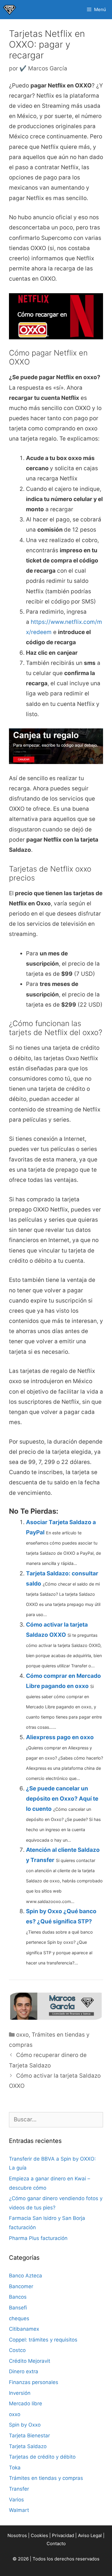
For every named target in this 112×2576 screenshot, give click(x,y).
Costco (17, 2350)
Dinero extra (24, 2371)
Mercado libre (26, 2403)
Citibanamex (24, 2329)
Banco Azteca (26, 2276)
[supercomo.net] (10, 10)
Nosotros (17, 2535)
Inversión (20, 2393)
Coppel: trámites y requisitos (43, 2340)
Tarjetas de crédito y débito (42, 2457)
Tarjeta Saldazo (28, 2446)
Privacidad (63, 2535)
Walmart (19, 2510)
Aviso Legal (90, 2535)
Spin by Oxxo (25, 2425)
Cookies (39, 2535)
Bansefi (18, 2308)
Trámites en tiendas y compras (46, 2478)
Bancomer (21, 2286)
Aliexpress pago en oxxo (60, 1737)
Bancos (18, 2297)
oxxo (22, 2035)
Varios (16, 2500)
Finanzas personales (34, 2382)
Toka (15, 2468)
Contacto (56, 2544)
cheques (19, 2318)
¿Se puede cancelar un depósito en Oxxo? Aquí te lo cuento (62, 1799)
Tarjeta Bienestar (29, 2436)
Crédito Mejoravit (30, 2361)
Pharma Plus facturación (38, 2238)
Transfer (19, 2489)
